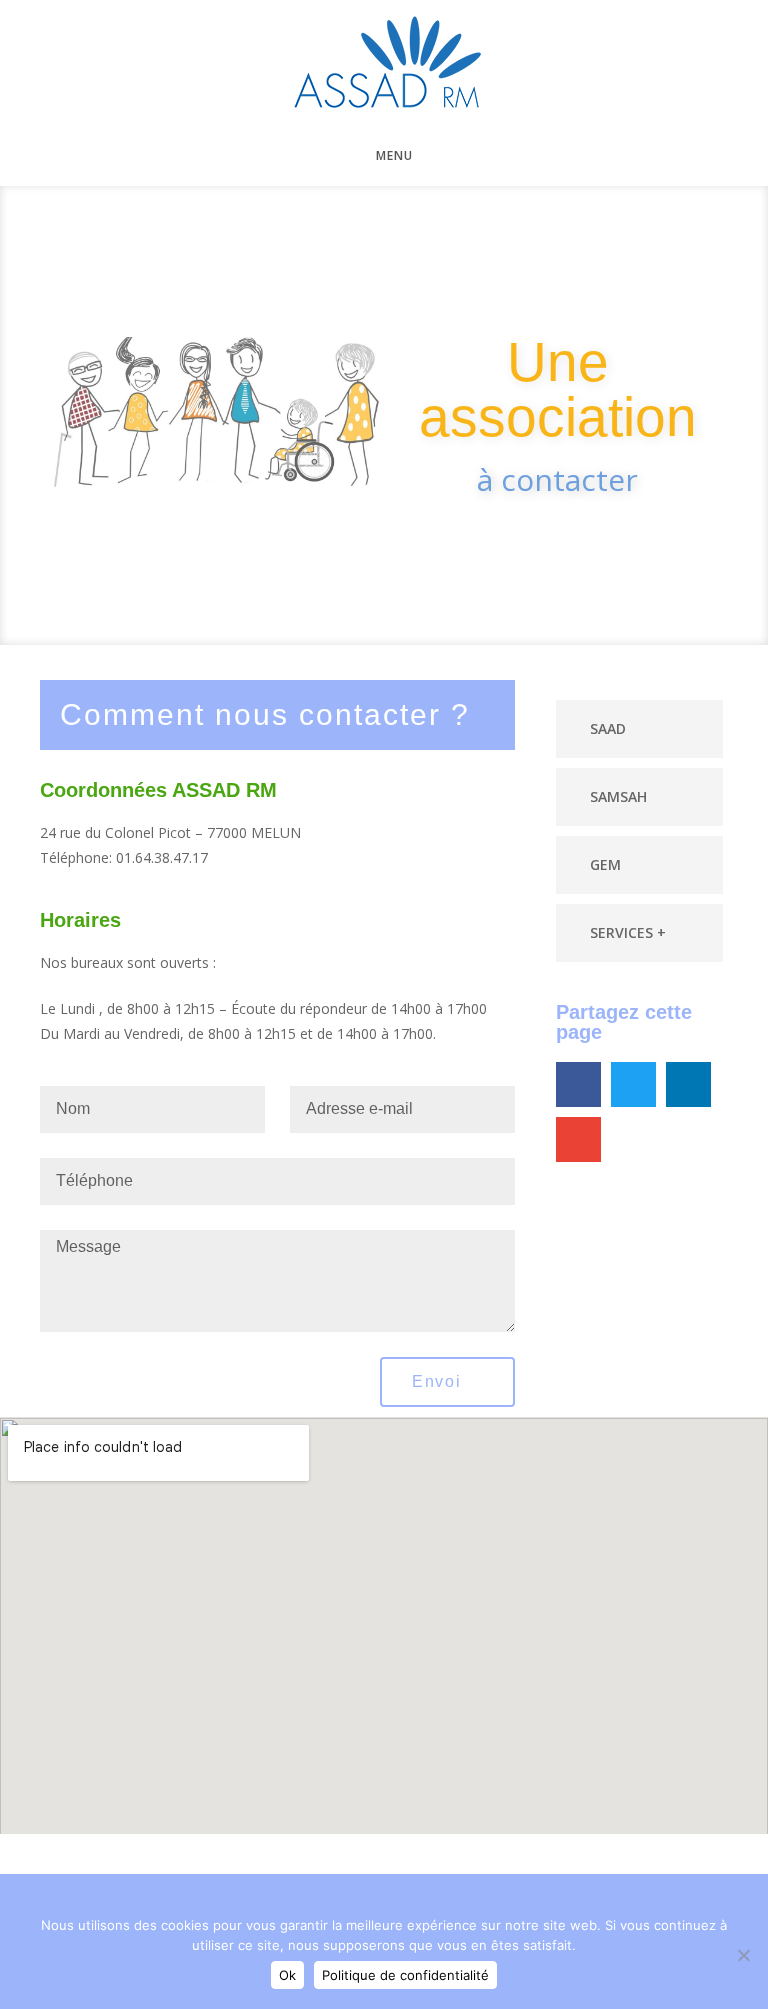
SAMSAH (618, 796)
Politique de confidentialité (405, 1975)
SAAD (608, 728)
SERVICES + (628, 932)
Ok (287, 1975)
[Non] (743, 1955)
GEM (605, 864)
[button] (640, 729)
